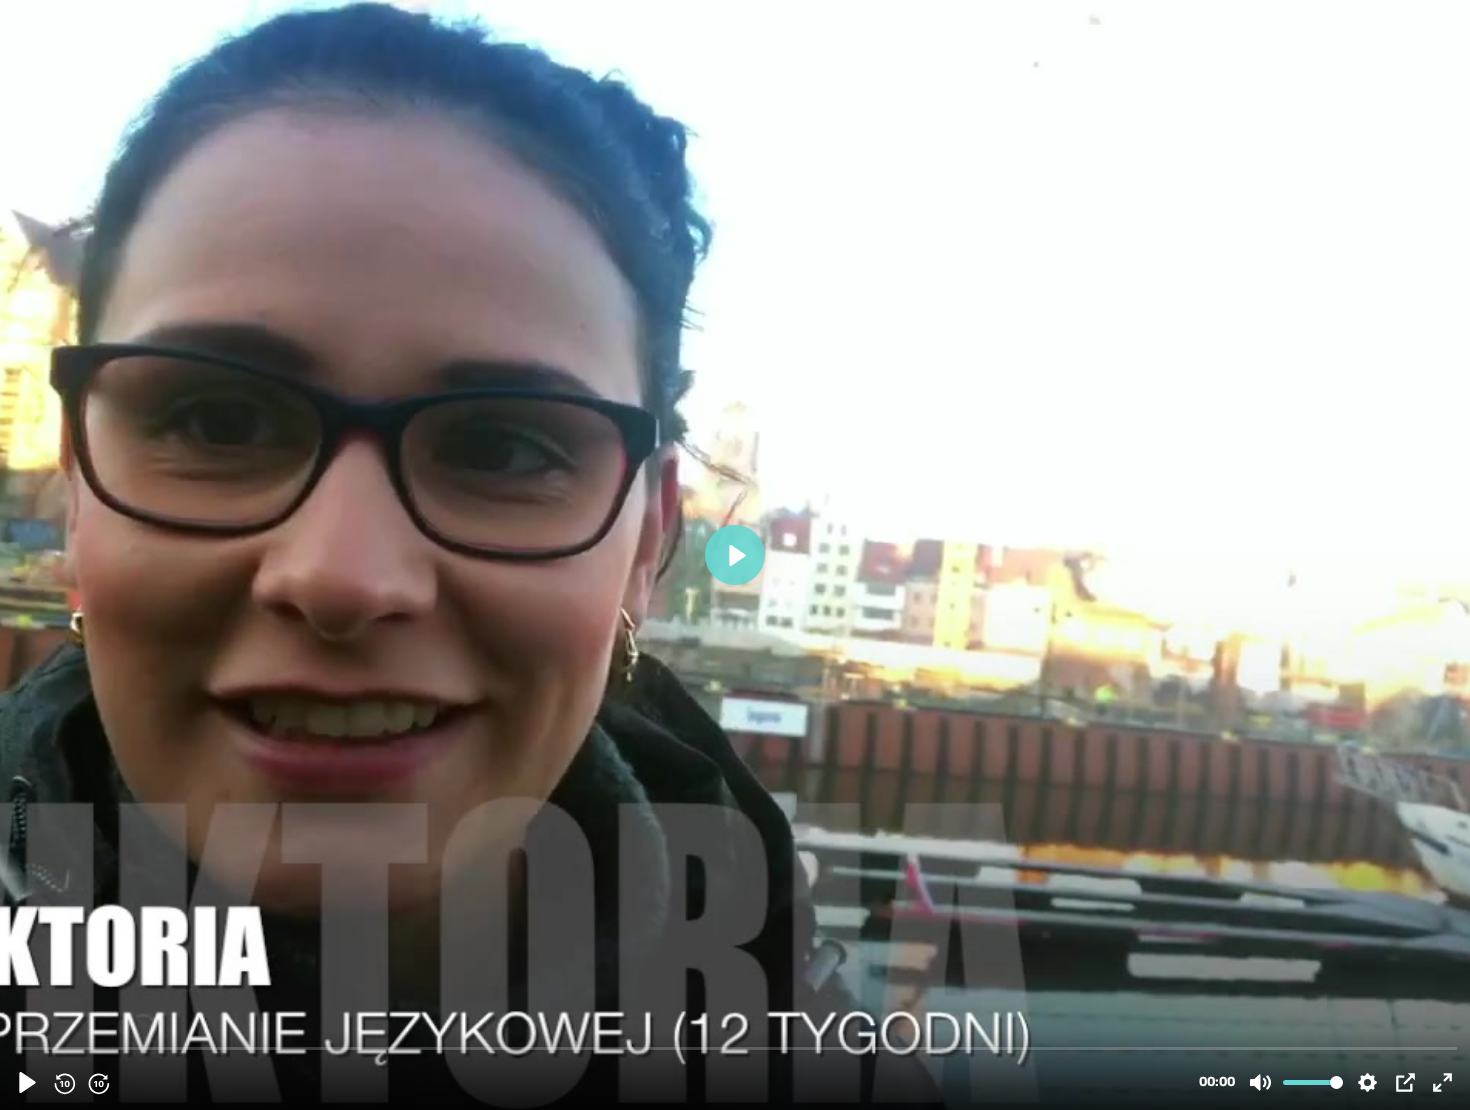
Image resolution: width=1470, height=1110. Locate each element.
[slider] (737, 1047)
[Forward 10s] (98, 1083)
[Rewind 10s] (64, 1083)
